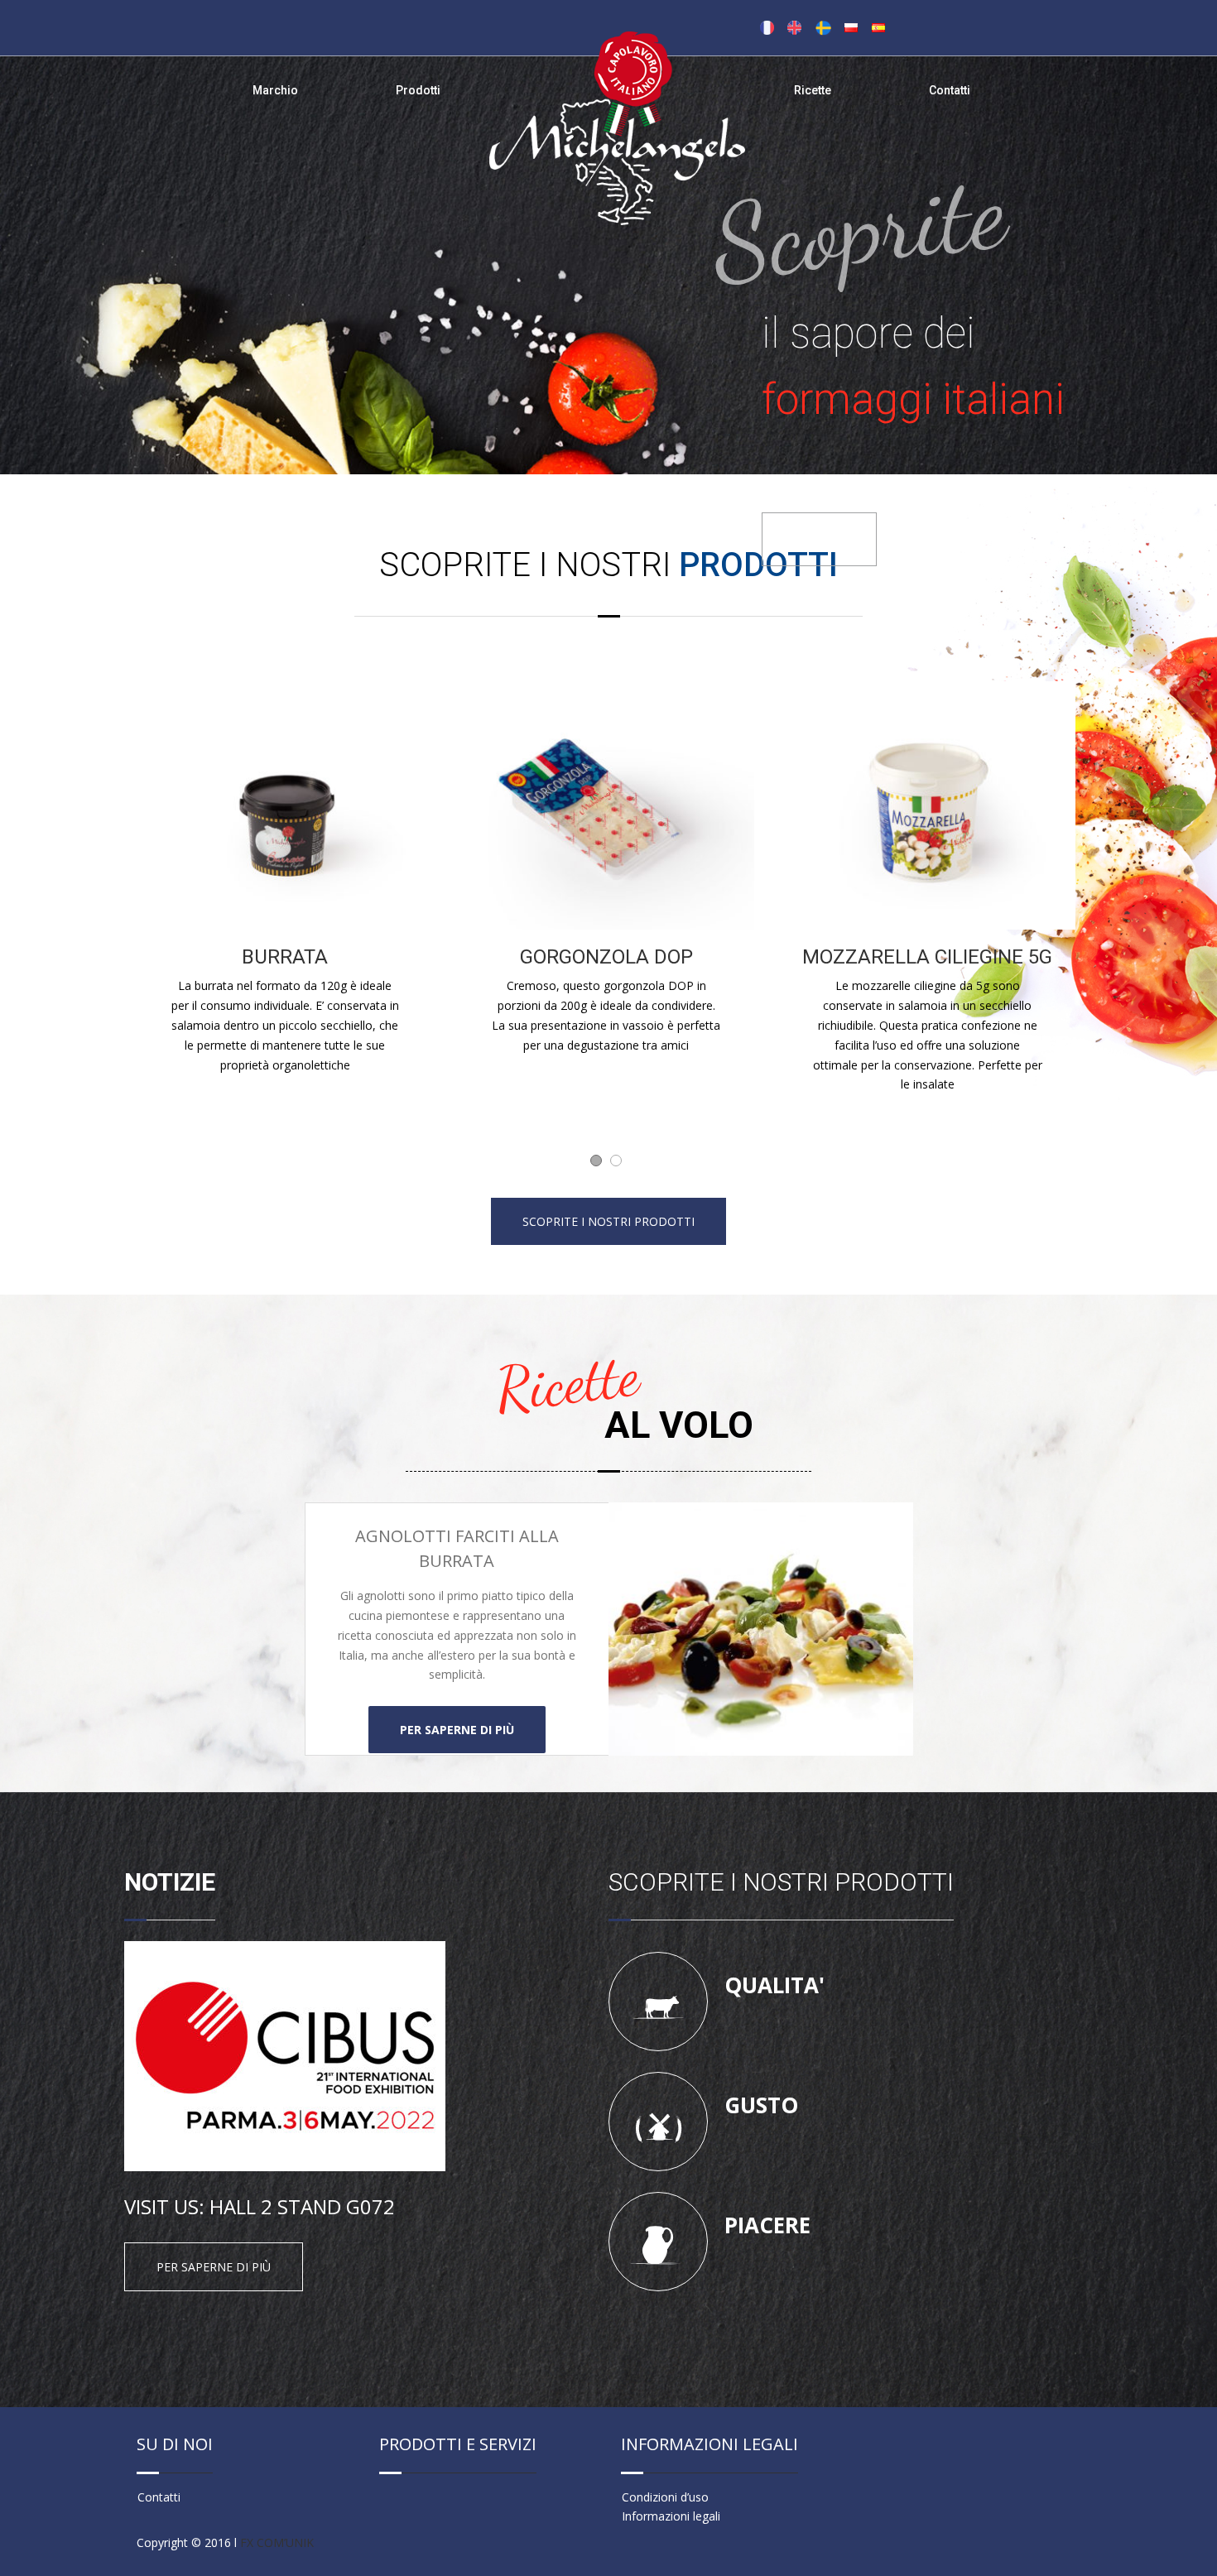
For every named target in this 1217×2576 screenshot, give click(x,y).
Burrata (927, 957)
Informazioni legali (671, 2516)
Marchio (275, 90)
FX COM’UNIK (277, 2542)
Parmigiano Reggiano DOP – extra (285, 972)
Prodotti (418, 90)
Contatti (950, 90)
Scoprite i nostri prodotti (608, 1221)
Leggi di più (819, 539)
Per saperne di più (457, 1730)
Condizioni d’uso (665, 2497)
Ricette (813, 90)
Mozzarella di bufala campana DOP (606, 972)
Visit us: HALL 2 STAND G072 (260, 2206)
